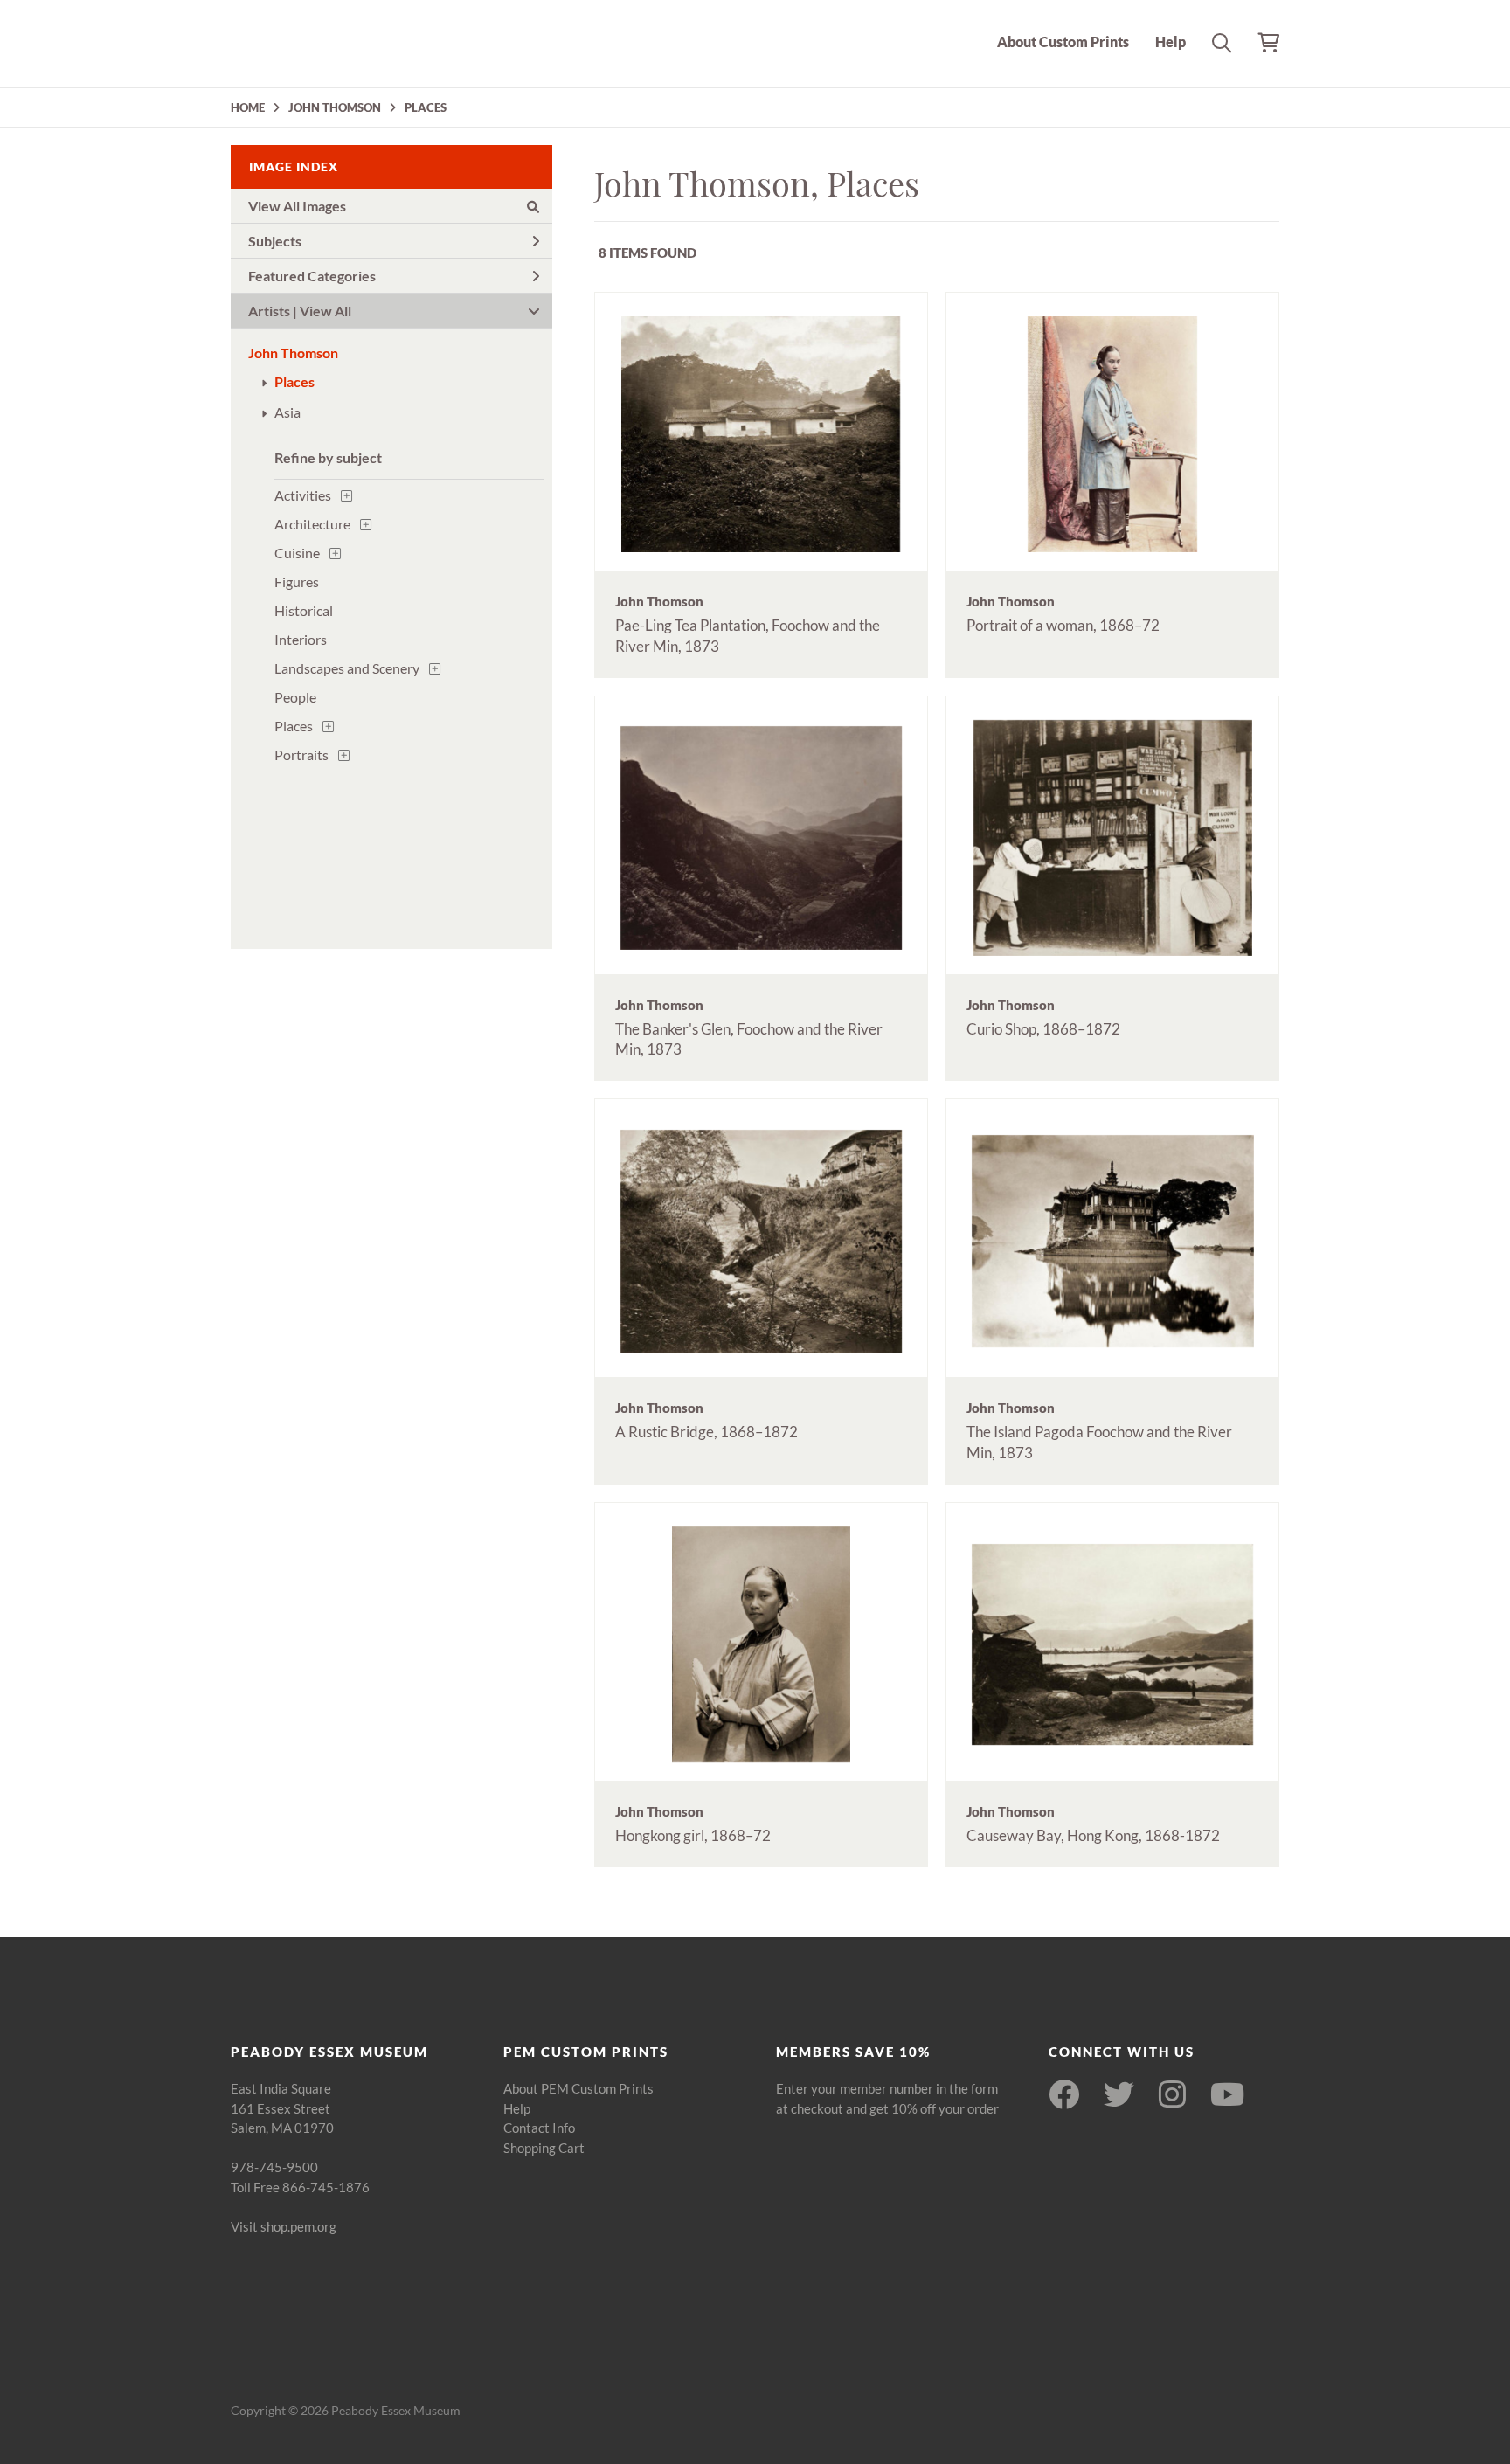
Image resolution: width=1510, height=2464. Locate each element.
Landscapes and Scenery (347, 668)
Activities (303, 495)
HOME (248, 107)
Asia (287, 412)
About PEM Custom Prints (578, 2088)
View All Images (297, 206)
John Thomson (293, 353)
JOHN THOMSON (335, 107)
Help (1171, 42)
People (295, 697)
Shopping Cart (544, 2148)
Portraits (301, 754)
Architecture (312, 524)
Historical (304, 610)
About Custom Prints (1063, 42)
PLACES (426, 107)
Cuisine (297, 553)
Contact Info (539, 2128)
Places (294, 381)
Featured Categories (312, 276)
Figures (297, 581)
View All (326, 311)
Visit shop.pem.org (284, 2226)
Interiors (301, 639)
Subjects (275, 241)
